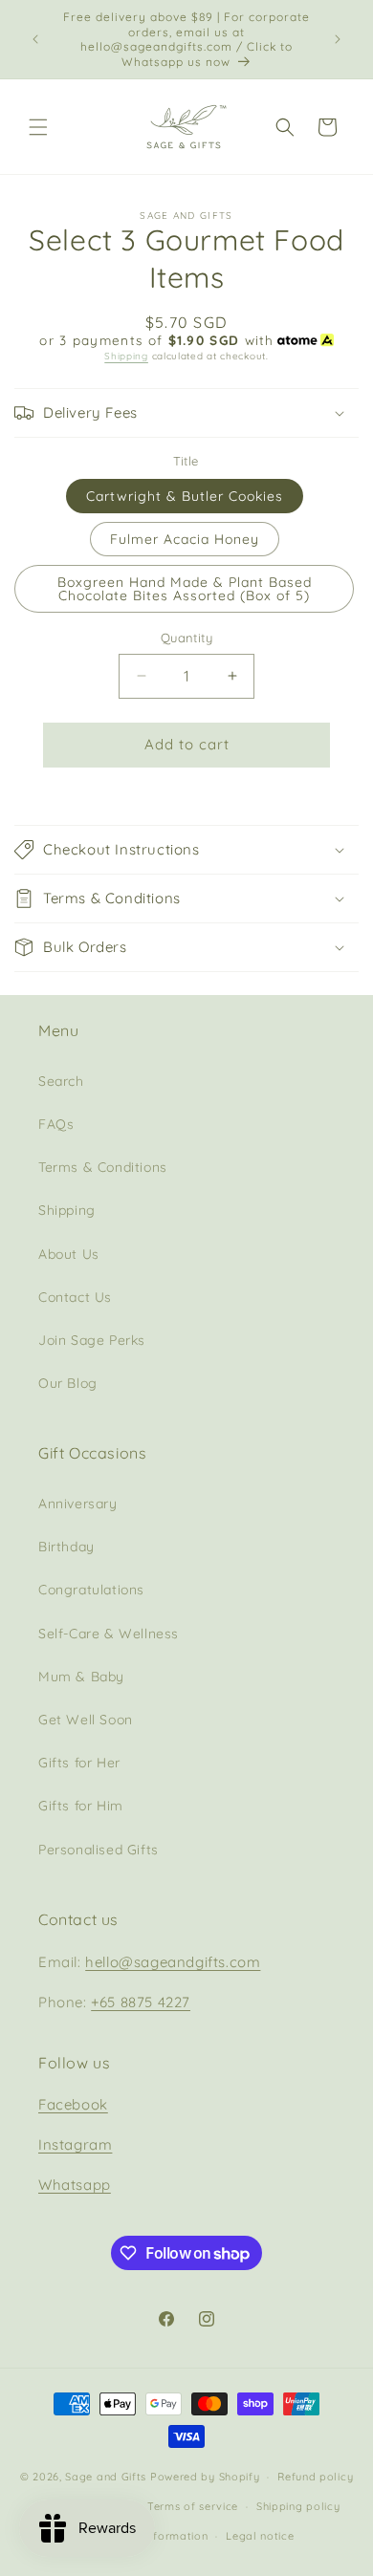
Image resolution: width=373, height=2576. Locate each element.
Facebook (73, 2104)
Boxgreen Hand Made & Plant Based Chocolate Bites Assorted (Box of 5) (185, 589)
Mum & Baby (81, 1677)
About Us (69, 1254)
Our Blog (68, 1383)
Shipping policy (298, 2506)
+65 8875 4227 (141, 2002)
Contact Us (75, 1297)
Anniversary (78, 1504)
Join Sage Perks (92, 1340)
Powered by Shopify (205, 2477)
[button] (38, 127)
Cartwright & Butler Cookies (185, 496)
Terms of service (193, 2506)
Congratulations (91, 1590)
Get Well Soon (86, 1720)
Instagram (75, 2144)
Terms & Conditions (103, 1167)
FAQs (56, 1124)
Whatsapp (75, 2185)
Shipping (126, 356)
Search (61, 1081)
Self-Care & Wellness (109, 1634)
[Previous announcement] (35, 39)
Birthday (66, 1547)
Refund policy (315, 2477)
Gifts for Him (81, 1806)
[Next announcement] (338, 39)
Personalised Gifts (99, 1850)
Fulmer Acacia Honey (185, 539)
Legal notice (260, 2536)
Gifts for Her (79, 1763)
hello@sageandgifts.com (173, 1962)
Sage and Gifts (106, 2477)
